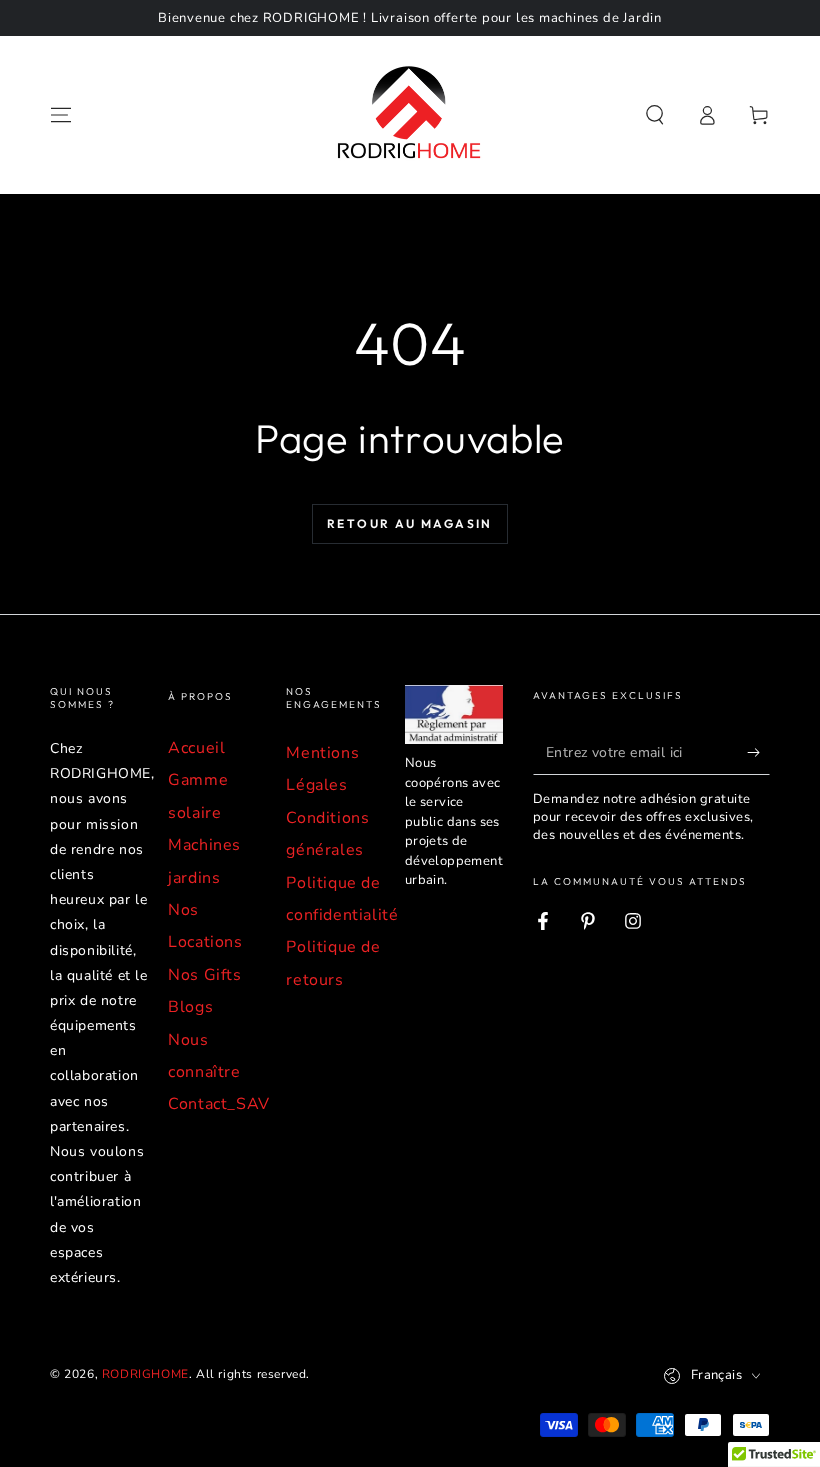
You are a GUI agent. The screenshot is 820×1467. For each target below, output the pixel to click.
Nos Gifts (204, 975)
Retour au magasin (410, 523)
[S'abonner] (758, 752)
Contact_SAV (219, 1104)
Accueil (196, 748)
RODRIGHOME (145, 1374)
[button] (655, 115)
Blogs (190, 1007)
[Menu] (61, 115)
